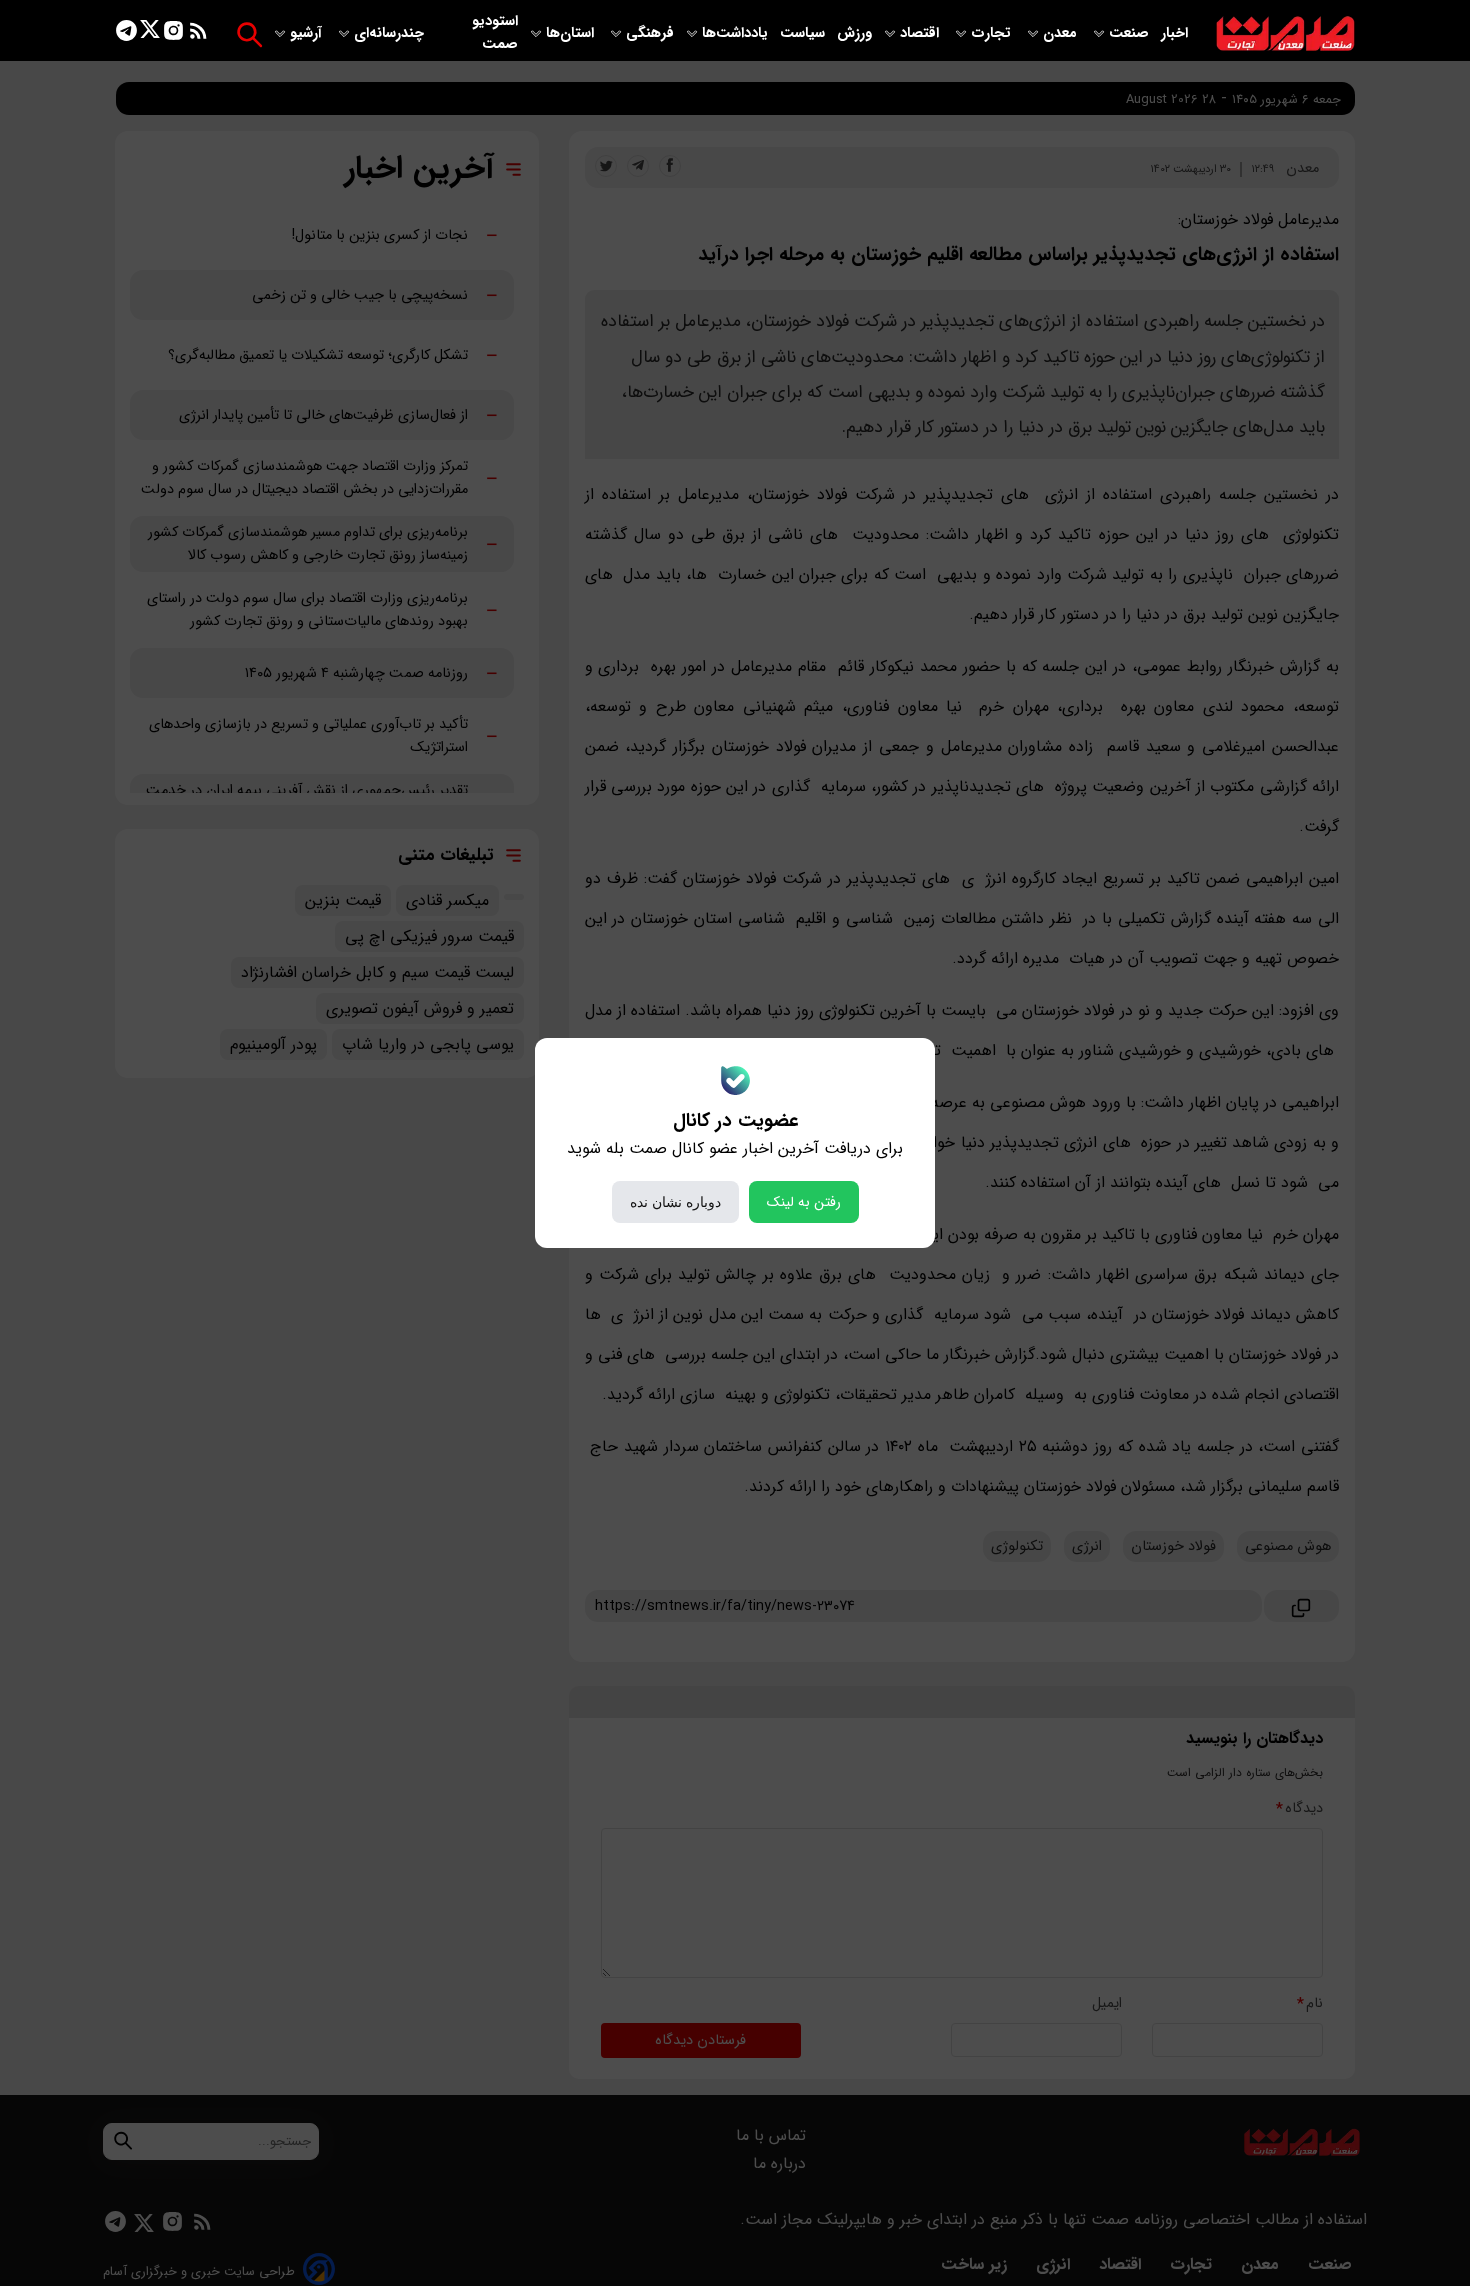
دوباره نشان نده (675, 1202)
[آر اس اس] (198, 34)
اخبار (1174, 33)
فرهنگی (650, 33)
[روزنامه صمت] (1285, 34)
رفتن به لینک (804, 1202)
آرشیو (308, 33)
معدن (1062, 33)
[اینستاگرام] (173, 34)
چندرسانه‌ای (391, 33)
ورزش (854, 33)
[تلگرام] (126, 34)
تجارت (993, 33)
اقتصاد (921, 33)
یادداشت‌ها (737, 33)
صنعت (1131, 33)
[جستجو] (249, 34)
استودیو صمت (495, 33)
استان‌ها (572, 33)
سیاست (804, 33)
